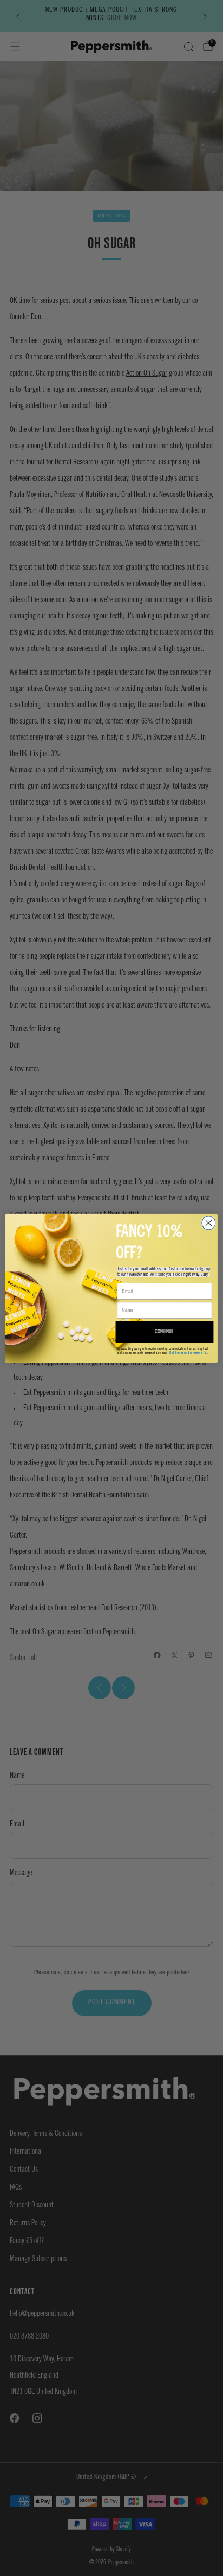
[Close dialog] (209, 1222)
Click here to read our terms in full (189, 1352)
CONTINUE (165, 1332)
